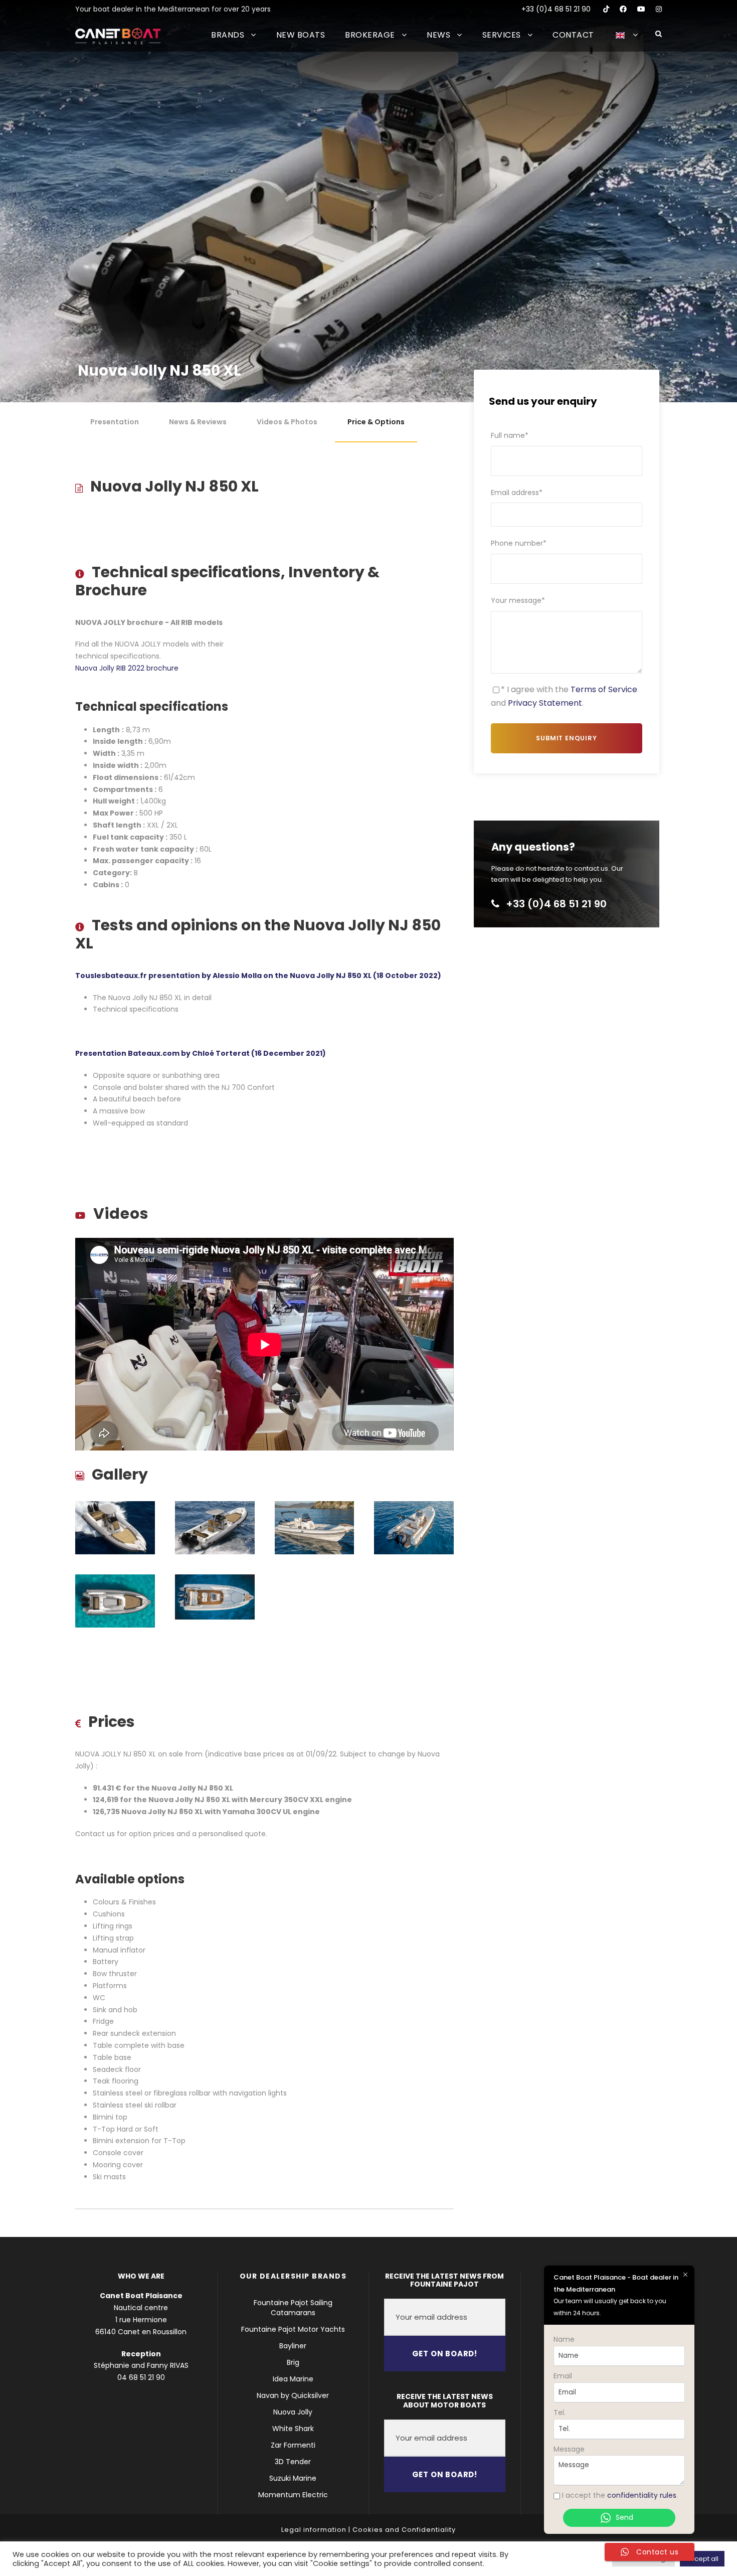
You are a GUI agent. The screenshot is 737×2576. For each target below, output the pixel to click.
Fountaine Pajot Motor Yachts (293, 2329)
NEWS (438, 35)
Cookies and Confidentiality (404, 2530)
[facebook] (623, 9)
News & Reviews (198, 422)
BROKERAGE (370, 35)
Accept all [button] (702, 2559)
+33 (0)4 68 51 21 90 (556, 9)
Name (564, 2339)
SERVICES (502, 35)
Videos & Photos (287, 422)
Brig (293, 2362)
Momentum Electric (293, 2495)
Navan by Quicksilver (293, 2395)
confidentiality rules (642, 2495)
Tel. (560, 2412)
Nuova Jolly (293, 2412)
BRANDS (228, 35)
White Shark (293, 2429)
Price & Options (376, 422)
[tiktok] (606, 9)
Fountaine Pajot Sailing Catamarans (293, 2308)
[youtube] (641, 9)
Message (569, 2449)
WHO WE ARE (141, 2276)
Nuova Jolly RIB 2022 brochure (127, 668)
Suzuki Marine (293, 2478)
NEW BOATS (301, 35)
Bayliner (293, 2346)
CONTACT (573, 35)
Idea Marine (293, 2379)
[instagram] (659, 9)
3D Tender (293, 2462)
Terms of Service (604, 689)
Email (563, 2376)
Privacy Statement (545, 703)
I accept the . (620, 2495)
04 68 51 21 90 (141, 2377)
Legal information (314, 2530)
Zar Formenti (293, 2445)
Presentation (115, 422)
